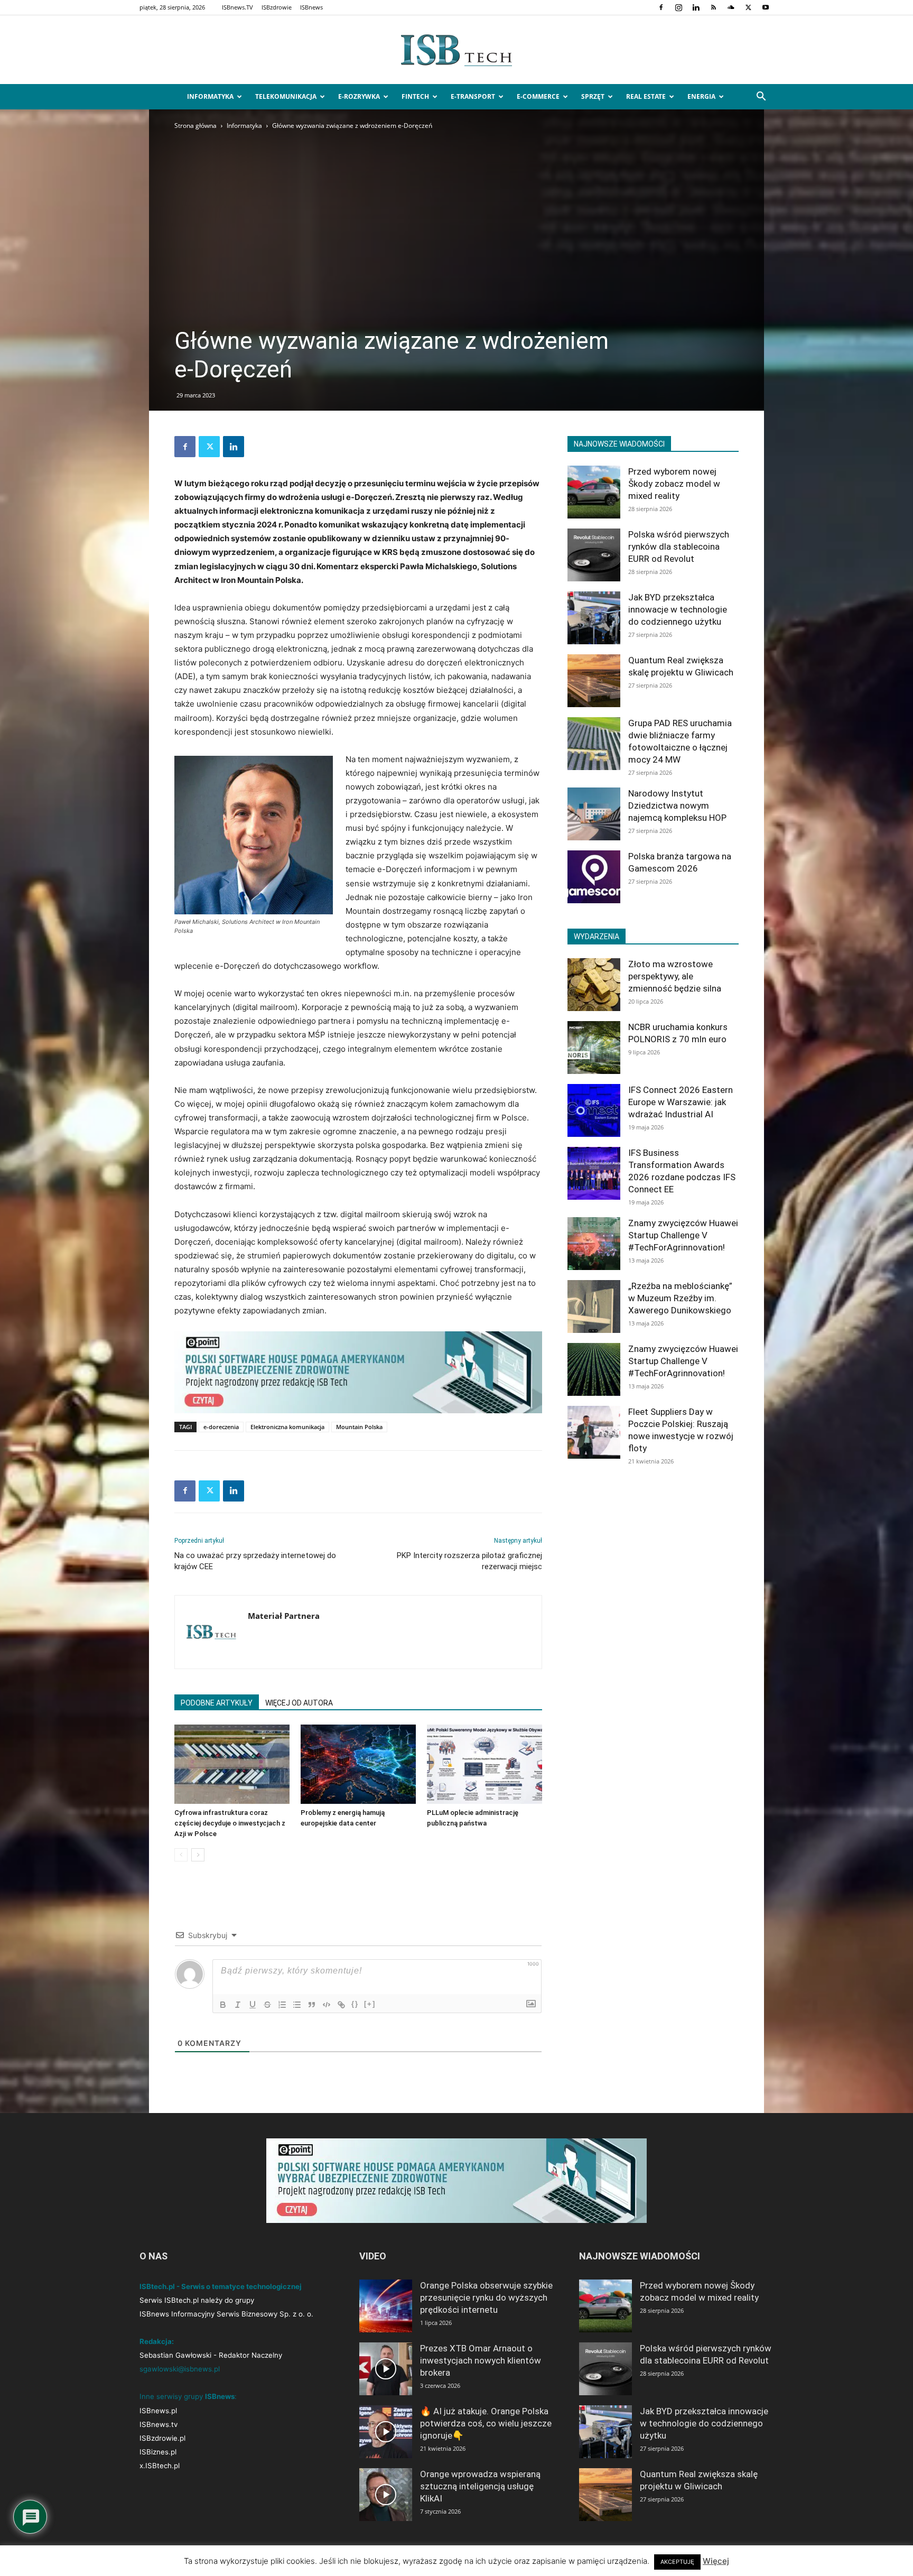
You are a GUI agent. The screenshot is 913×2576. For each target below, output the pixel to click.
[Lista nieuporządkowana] (297, 2005)
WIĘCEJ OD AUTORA (299, 1703)
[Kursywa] (238, 2005)
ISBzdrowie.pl (162, 2438)
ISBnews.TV (237, 7)
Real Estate (646, 96)
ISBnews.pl (158, 2411)
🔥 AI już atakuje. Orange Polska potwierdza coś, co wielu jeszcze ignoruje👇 (486, 2423)
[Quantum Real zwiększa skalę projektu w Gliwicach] (594, 681)
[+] (370, 2004)
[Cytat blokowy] (312, 2005)
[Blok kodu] (327, 2005)
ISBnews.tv (159, 2424)
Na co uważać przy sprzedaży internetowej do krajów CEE (255, 1561)
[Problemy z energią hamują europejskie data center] (358, 1764)
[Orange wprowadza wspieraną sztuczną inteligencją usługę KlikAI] (386, 2495)
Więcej (716, 2561)
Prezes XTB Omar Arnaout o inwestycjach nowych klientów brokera (481, 2360)
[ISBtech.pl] (456, 50)
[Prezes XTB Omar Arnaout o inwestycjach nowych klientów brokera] (386, 2369)
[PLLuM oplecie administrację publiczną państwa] (485, 1764)
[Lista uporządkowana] (282, 2005)
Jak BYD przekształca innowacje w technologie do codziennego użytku (678, 609)
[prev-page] (181, 1855)
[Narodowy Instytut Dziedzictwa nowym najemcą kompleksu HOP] (594, 814)
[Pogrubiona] (223, 2005)
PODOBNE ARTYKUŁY (217, 1703)
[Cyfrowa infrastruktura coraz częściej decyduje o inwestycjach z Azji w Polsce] (232, 1764)
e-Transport (473, 96)
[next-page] (198, 1855)
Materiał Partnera (284, 1616)
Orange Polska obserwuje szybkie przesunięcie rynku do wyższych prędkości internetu (486, 2297)
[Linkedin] (696, 7)
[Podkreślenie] (253, 2005)
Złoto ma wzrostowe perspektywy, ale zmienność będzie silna (675, 976)
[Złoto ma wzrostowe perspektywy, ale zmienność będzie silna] (594, 985)
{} (355, 2004)
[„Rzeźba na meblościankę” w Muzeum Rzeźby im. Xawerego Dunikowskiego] (594, 1306)
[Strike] (267, 2005)
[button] (761, 98)
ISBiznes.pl (158, 2452)
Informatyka (210, 96)
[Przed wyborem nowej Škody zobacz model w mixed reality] (594, 492)
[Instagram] (678, 7)
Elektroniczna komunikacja (287, 1427)
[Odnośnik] (341, 2005)
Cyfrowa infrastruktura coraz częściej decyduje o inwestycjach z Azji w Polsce (230, 1823)
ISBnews (311, 7)
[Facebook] (661, 7)
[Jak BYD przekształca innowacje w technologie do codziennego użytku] (594, 618)
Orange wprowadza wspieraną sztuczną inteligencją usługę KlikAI (480, 2486)
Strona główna (195, 126)
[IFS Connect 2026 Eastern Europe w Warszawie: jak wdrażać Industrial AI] (594, 1110)
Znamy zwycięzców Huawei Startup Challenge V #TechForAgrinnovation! (683, 1235)
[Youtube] (766, 7)
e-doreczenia (221, 1427)
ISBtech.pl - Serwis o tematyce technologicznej (221, 2286)
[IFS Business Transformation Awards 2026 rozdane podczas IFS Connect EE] (594, 1173)
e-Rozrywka (359, 96)
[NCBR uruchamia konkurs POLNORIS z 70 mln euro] (594, 1048)
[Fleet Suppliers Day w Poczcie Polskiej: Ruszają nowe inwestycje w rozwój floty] (594, 1432)
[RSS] (713, 7)
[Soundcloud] (731, 7)
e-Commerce (538, 96)
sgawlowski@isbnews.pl (180, 2369)
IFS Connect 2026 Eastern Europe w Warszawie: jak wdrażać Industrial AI (681, 1102)
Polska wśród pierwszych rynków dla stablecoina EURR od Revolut (679, 546)
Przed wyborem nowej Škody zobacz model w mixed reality (674, 484)
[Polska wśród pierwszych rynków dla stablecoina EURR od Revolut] (594, 555)
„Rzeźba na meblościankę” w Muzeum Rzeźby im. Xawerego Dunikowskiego (680, 1298)
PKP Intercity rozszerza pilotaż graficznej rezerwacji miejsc (469, 1561)
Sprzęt (593, 96)
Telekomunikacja (286, 96)
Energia (701, 96)
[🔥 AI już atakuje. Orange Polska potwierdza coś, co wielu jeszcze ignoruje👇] (386, 2432)
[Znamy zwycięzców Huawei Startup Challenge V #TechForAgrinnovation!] (594, 1244)
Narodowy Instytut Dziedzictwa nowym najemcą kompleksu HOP (677, 805)
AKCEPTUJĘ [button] (677, 2562)
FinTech (415, 96)
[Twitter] (748, 7)
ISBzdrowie (277, 7)
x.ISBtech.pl (160, 2466)
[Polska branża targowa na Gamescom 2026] (594, 877)
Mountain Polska (359, 1427)
